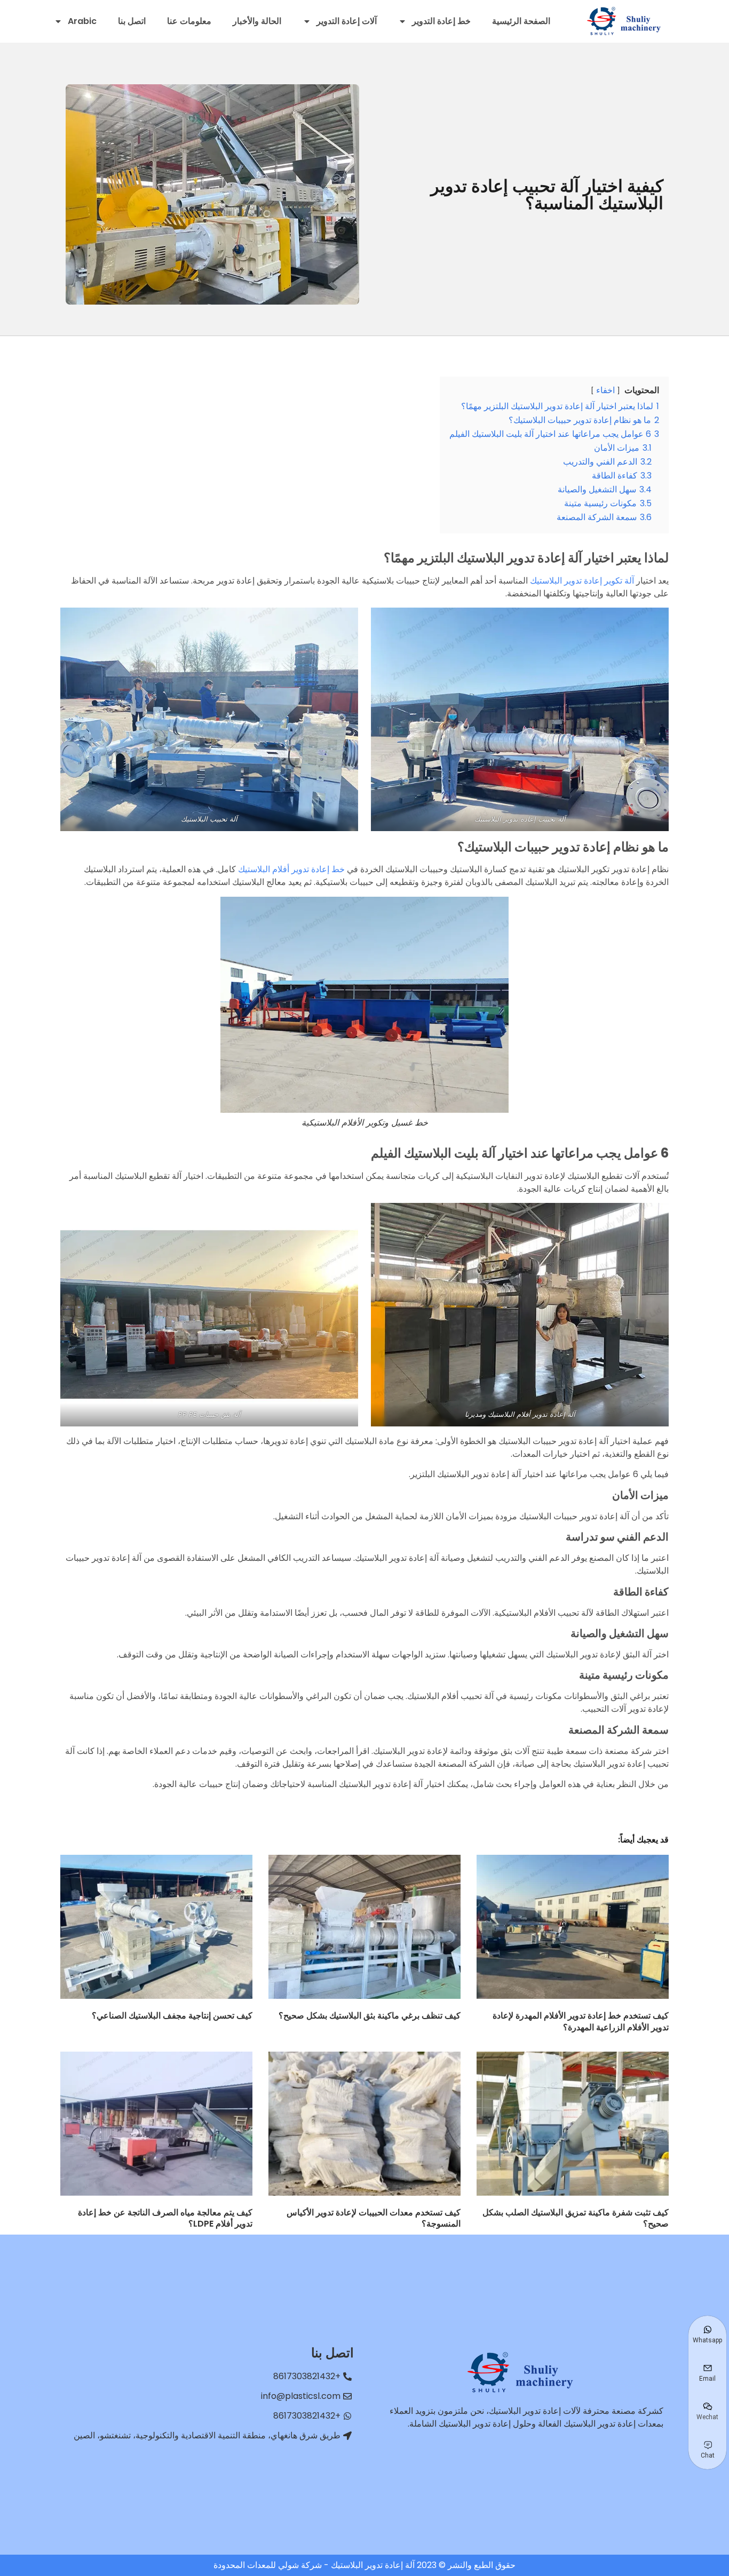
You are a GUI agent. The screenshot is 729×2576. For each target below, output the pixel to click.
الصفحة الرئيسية (521, 21)
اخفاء (605, 390)
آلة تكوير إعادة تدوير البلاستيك (582, 581)
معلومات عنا (189, 21)
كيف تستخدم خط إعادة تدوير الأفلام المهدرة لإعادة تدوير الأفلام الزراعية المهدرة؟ (581, 2021)
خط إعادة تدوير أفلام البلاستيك (291, 869)
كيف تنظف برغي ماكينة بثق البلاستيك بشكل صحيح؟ (370, 2016)
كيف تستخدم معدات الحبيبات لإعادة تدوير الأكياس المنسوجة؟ (374, 2218)
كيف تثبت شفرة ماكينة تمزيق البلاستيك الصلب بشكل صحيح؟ (576, 2218)
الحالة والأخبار (257, 21)
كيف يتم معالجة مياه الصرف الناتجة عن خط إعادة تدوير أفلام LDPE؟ (165, 2218)
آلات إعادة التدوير (347, 21)
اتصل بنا (132, 21)
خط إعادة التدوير (441, 21)
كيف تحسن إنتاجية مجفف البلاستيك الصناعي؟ (172, 2016)
